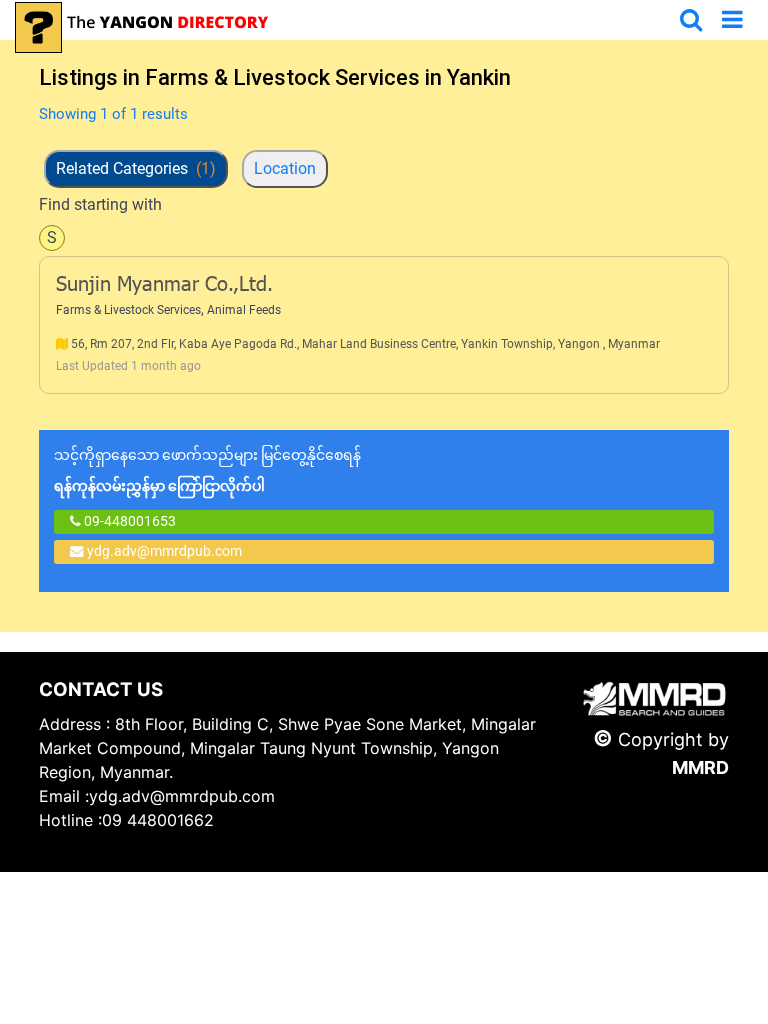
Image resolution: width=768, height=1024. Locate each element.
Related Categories (136, 168)
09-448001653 (128, 521)
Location (285, 168)
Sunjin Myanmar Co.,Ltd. (164, 286)
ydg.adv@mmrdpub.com (164, 551)
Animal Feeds (244, 310)
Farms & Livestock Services (128, 310)
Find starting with (100, 204)
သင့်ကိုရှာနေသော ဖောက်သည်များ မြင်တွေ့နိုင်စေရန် (207, 470)
